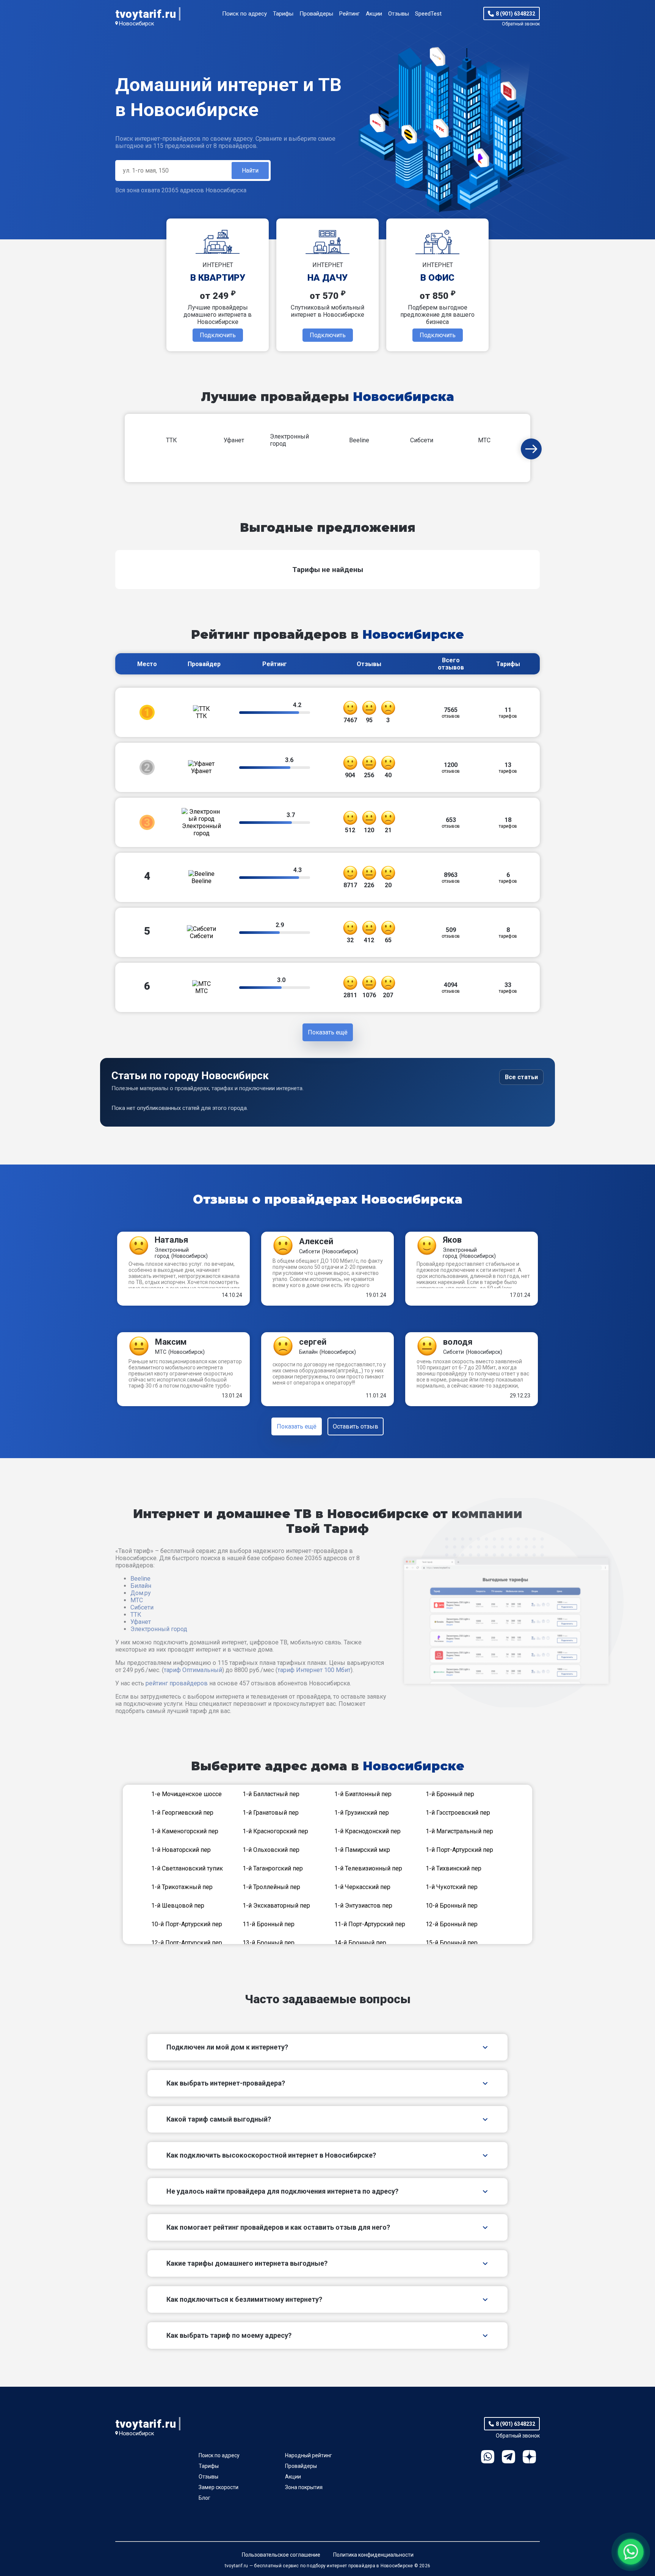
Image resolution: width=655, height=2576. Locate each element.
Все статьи (521, 1077)
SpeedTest (428, 14)
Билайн (141, 1586)
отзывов (451, 713)
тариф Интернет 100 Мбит (314, 1670)
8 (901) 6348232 (516, 14)
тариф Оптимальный (193, 1670)
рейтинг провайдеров (177, 1683)
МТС (137, 1600)
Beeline (140, 1579)
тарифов (508, 713)
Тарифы (283, 14)
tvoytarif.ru (146, 14)
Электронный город (159, 1629)
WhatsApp (488, 2457)
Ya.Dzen (529, 2457)
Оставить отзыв (356, 1426)
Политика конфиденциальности (373, 2555)
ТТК (136, 1615)
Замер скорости (219, 2487)
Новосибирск (137, 24)
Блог (204, 2498)
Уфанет (141, 1622)
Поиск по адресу (244, 14)
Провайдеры (316, 14)
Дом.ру (141, 1593)
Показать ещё (297, 1426)
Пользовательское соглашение (281, 2555)
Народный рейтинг (309, 2455)
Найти (250, 171)
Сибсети (142, 1607)
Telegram (508, 2457)
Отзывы (399, 14)
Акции (374, 14)
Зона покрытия (304, 2487)
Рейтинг (349, 14)
